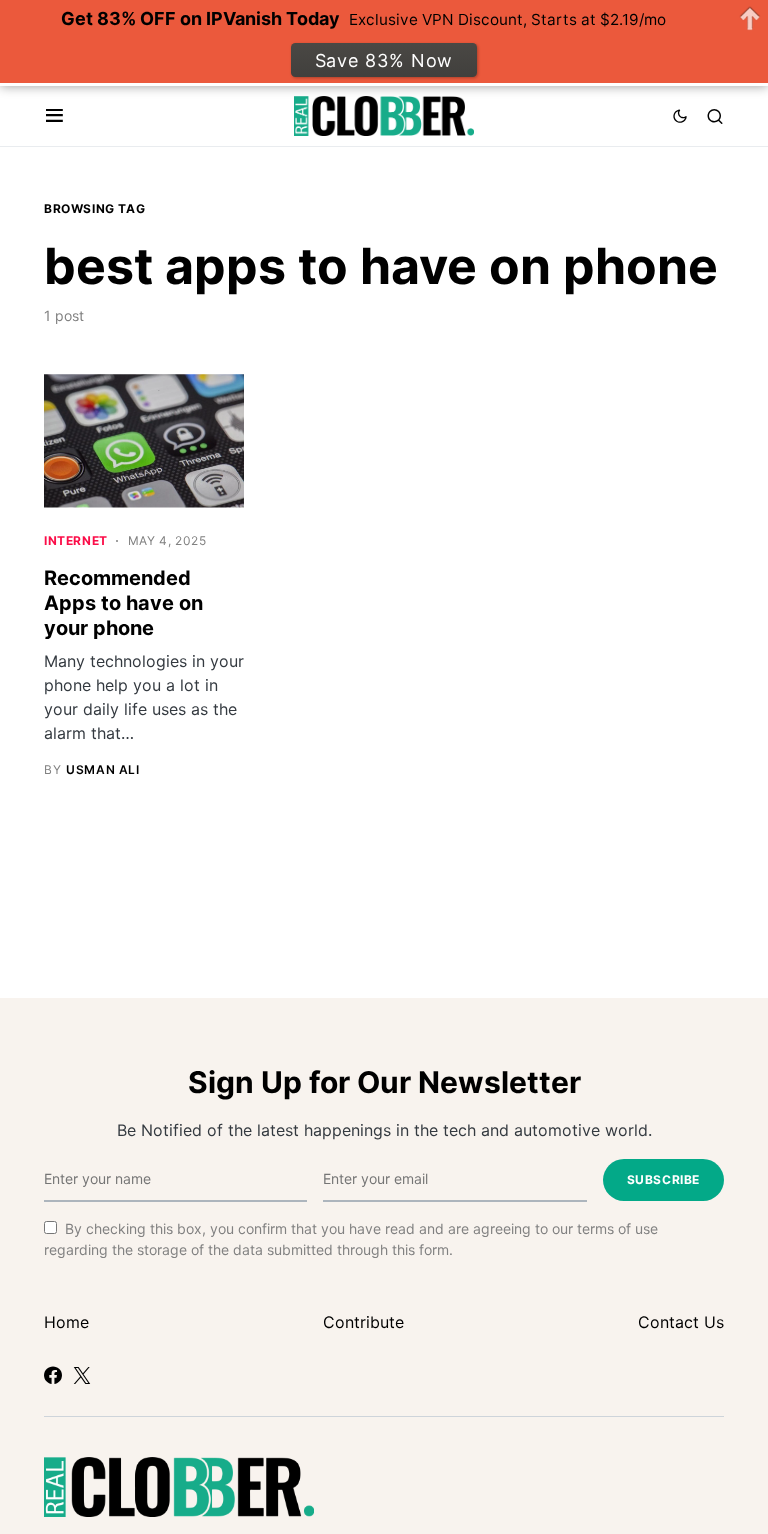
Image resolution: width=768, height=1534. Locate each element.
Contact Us (681, 1322)
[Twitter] (82, 1375)
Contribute (363, 1322)
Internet (76, 540)
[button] (54, 116)
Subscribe (663, 1179)
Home (66, 1322)
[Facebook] (53, 1375)
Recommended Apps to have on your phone (123, 603)
